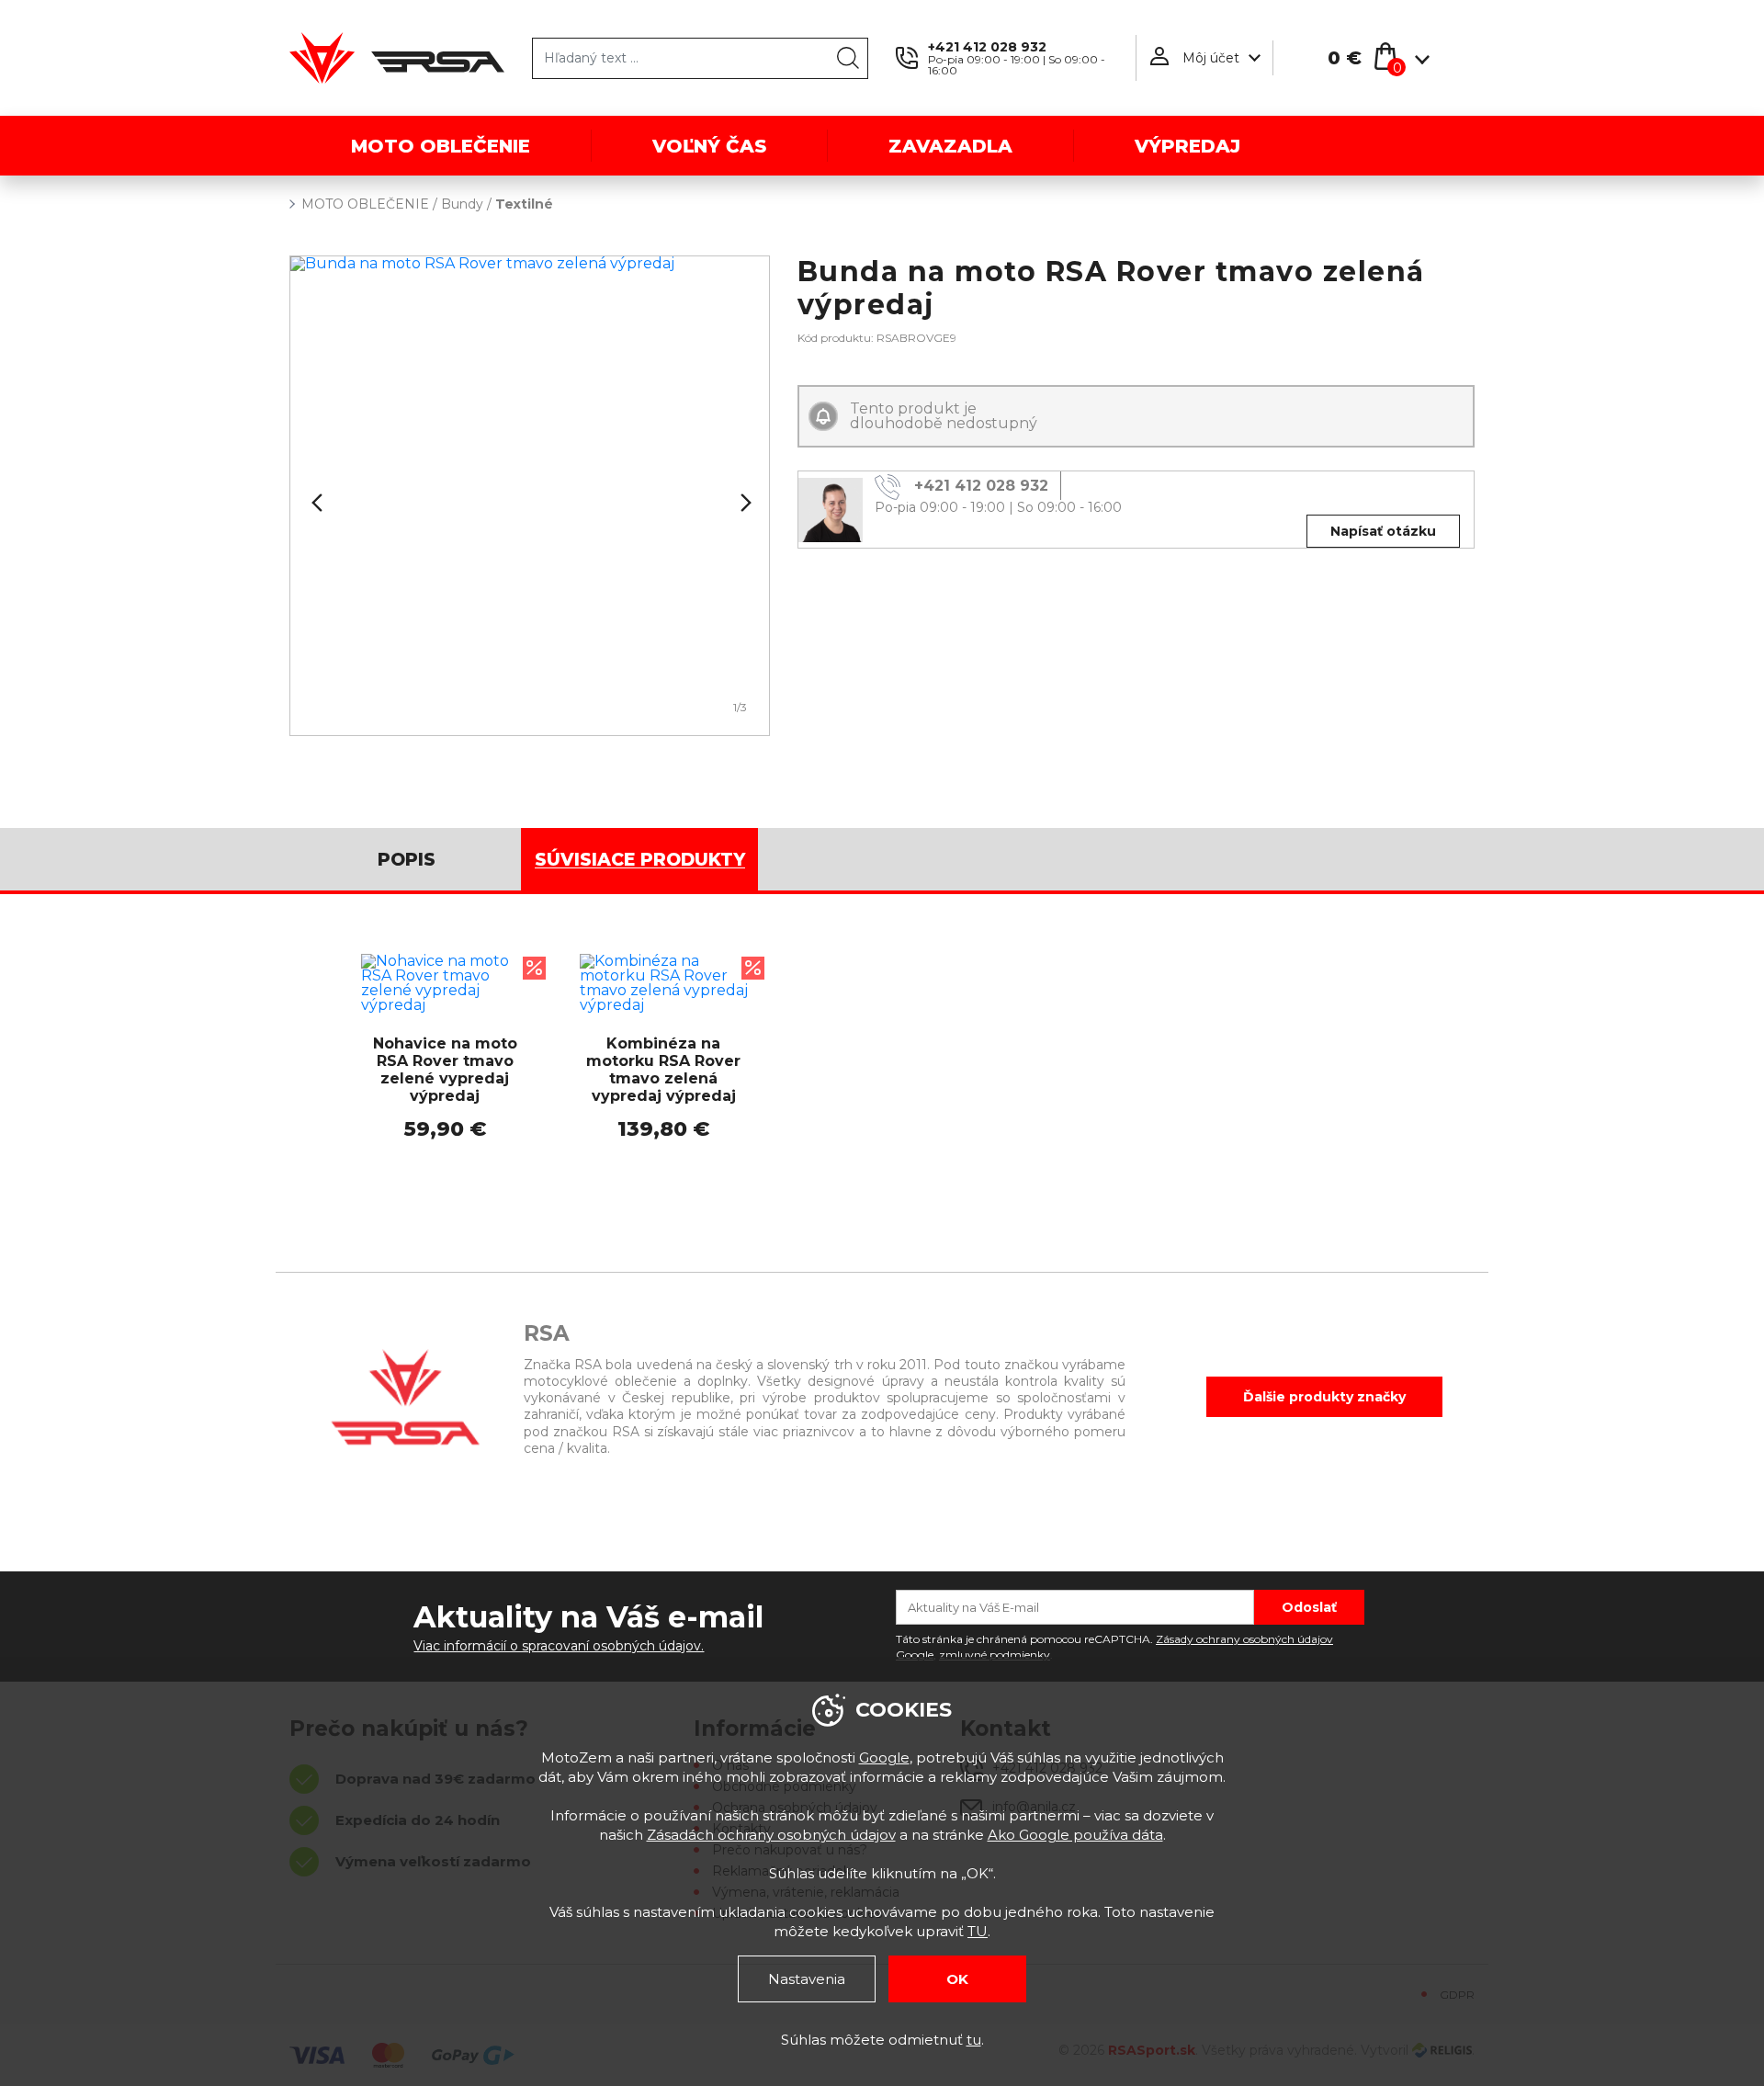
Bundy (462, 204)
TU (978, 1931)
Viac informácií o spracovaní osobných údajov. (559, 1646)
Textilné (524, 204)
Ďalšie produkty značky (1324, 1397)
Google (884, 1757)
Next (744, 503)
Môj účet (1211, 58)
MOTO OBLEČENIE (365, 204)
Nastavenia (807, 1979)
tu (974, 2040)
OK (957, 1979)
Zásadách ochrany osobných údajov (771, 1835)
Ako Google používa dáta (1075, 1835)
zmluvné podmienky (995, 1655)
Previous (315, 503)
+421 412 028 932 (987, 47)
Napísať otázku (1383, 531)
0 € (1345, 58)
